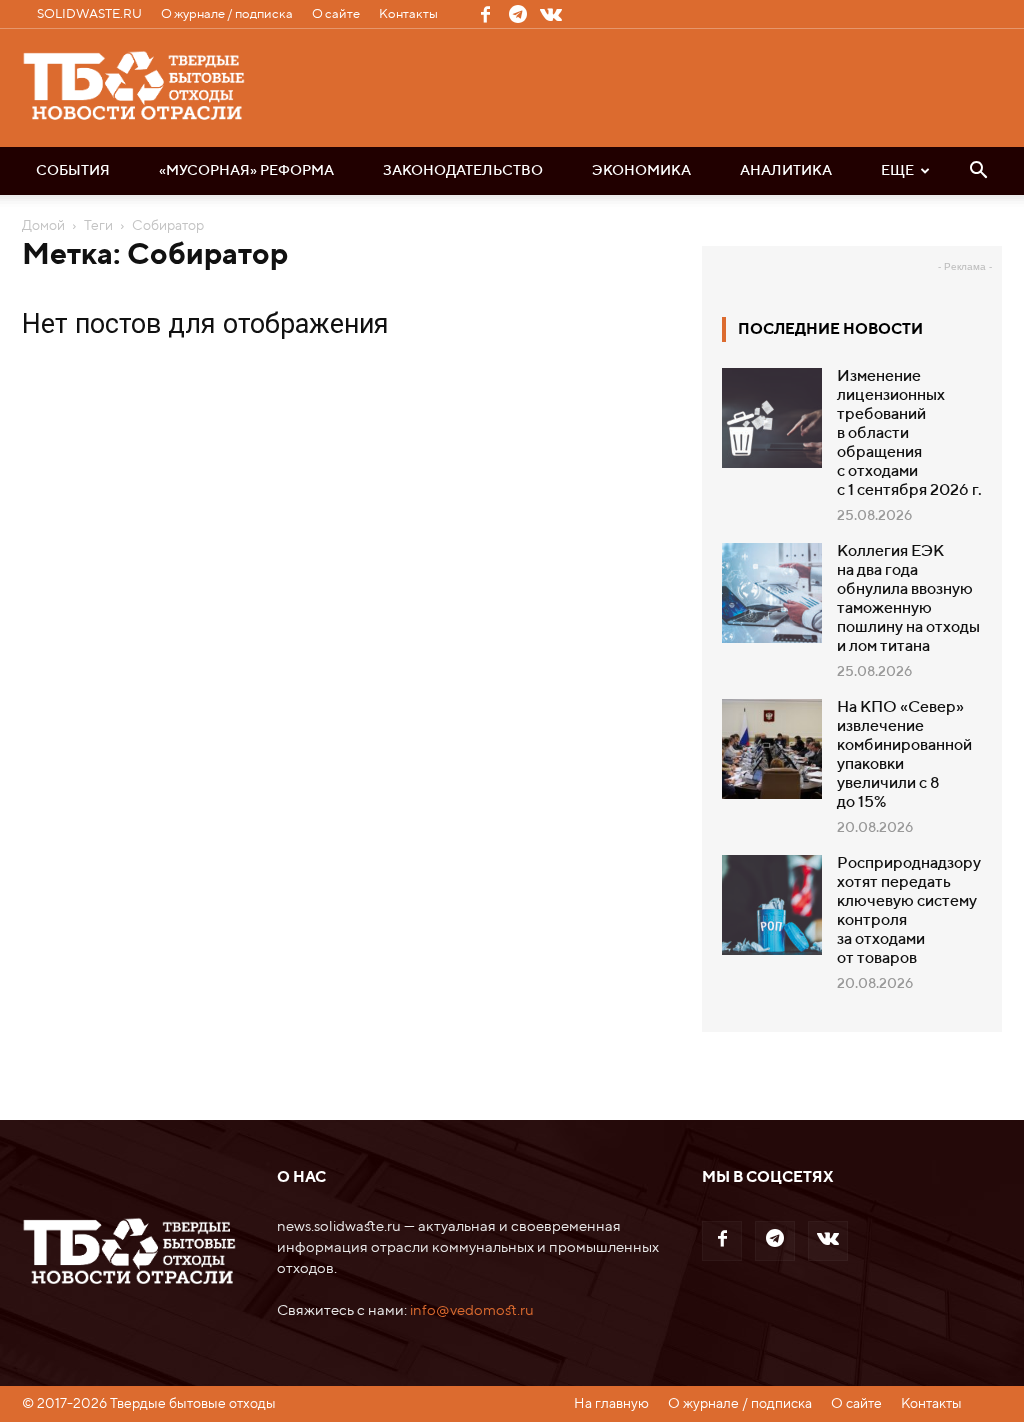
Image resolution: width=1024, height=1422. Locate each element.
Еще (897, 171)
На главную (611, 1404)
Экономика (641, 171)
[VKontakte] (551, 14)
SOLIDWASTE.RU (89, 14)
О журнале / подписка (227, 14)
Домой (43, 226)
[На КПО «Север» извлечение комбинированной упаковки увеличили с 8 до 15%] (772, 749)
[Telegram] (518, 14)
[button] (978, 172)
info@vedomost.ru (472, 1310)
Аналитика (786, 171)
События (73, 171)
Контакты (408, 14)
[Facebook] (485, 14)
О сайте (336, 14)
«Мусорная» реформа (246, 171)
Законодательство (463, 171)
